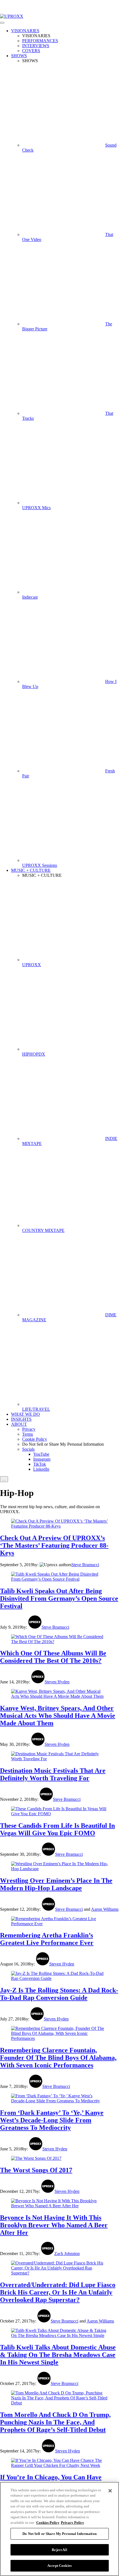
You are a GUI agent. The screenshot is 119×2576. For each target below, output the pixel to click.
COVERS (31, 51)
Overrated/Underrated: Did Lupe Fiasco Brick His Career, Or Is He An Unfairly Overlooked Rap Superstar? (58, 2292)
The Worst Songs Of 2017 (36, 2170)
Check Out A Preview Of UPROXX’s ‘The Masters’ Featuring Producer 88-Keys (54, 1545)
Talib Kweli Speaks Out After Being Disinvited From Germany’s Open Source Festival (59, 1598)
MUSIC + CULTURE (31, 870)
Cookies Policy (48, 2523)
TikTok (40, 1464)
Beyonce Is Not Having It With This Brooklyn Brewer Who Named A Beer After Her (54, 2225)
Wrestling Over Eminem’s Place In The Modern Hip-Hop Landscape (56, 1884)
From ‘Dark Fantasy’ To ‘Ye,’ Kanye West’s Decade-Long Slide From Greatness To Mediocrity (52, 2120)
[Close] (110, 2491)
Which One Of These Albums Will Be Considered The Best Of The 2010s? (53, 1657)
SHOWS (19, 56)
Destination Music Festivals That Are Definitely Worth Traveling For (53, 1774)
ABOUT (19, 1424)
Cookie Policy (35, 1439)
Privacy (29, 1429)
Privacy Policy (73, 2523)
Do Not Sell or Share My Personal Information (59, 2534)
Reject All (59, 2550)
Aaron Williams (105, 1909)
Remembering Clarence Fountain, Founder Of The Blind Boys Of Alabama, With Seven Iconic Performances (58, 2058)
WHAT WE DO (25, 1414)
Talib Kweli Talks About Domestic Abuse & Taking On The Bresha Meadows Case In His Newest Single (58, 2355)
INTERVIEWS (36, 46)
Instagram (42, 1459)
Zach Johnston (67, 2254)
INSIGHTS (21, 1419)
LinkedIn (41, 1469)
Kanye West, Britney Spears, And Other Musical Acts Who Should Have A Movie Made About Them (58, 1716)
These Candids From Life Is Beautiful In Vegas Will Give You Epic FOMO (57, 1829)
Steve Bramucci (85, 1565)
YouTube (41, 1454)
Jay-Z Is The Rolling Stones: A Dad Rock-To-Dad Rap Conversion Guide (59, 1994)
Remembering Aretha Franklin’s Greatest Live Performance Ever (47, 1939)
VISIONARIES (25, 31)
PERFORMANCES (40, 41)
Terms (28, 1434)
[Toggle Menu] (2, 23)
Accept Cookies (59, 2566)
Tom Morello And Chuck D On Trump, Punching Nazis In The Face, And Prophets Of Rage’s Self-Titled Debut (55, 2422)
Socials (28, 1449)
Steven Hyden (57, 1682)
